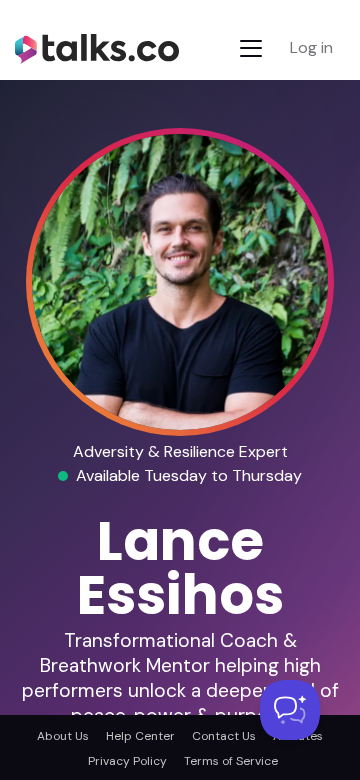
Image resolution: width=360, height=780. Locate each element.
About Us (63, 736)
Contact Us (224, 736)
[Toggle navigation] (251, 48)
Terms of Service (231, 761)
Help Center (140, 736)
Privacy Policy (127, 761)
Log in (311, 47)
